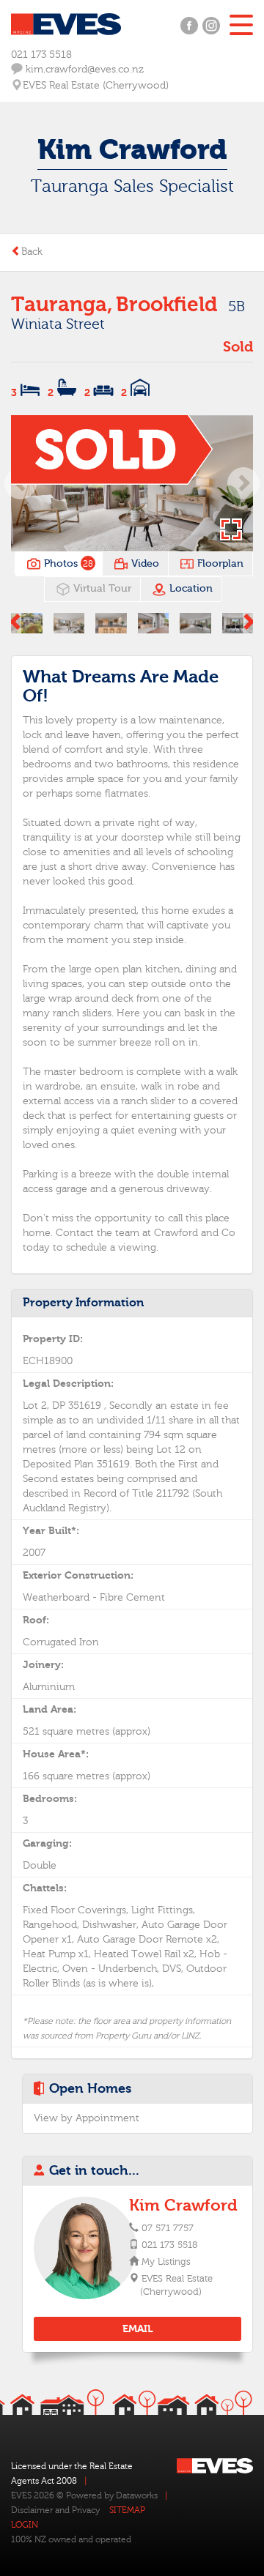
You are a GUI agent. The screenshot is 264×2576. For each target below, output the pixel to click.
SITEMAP (127, 2510)
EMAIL (138, 2329)
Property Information (83, 1303)
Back (32, 252)
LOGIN (25, 2525)
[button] (243, 483)
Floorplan (219, 564)
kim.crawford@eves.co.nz (83, 70)
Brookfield (166, 305)
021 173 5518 (41, 55)
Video (144, 564)
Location (190, 589)
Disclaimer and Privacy (55, 2510)
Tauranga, (62, 305)
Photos (67, 564)
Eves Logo (66, 24)
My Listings (165, 2262)
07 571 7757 (168, 2228)
